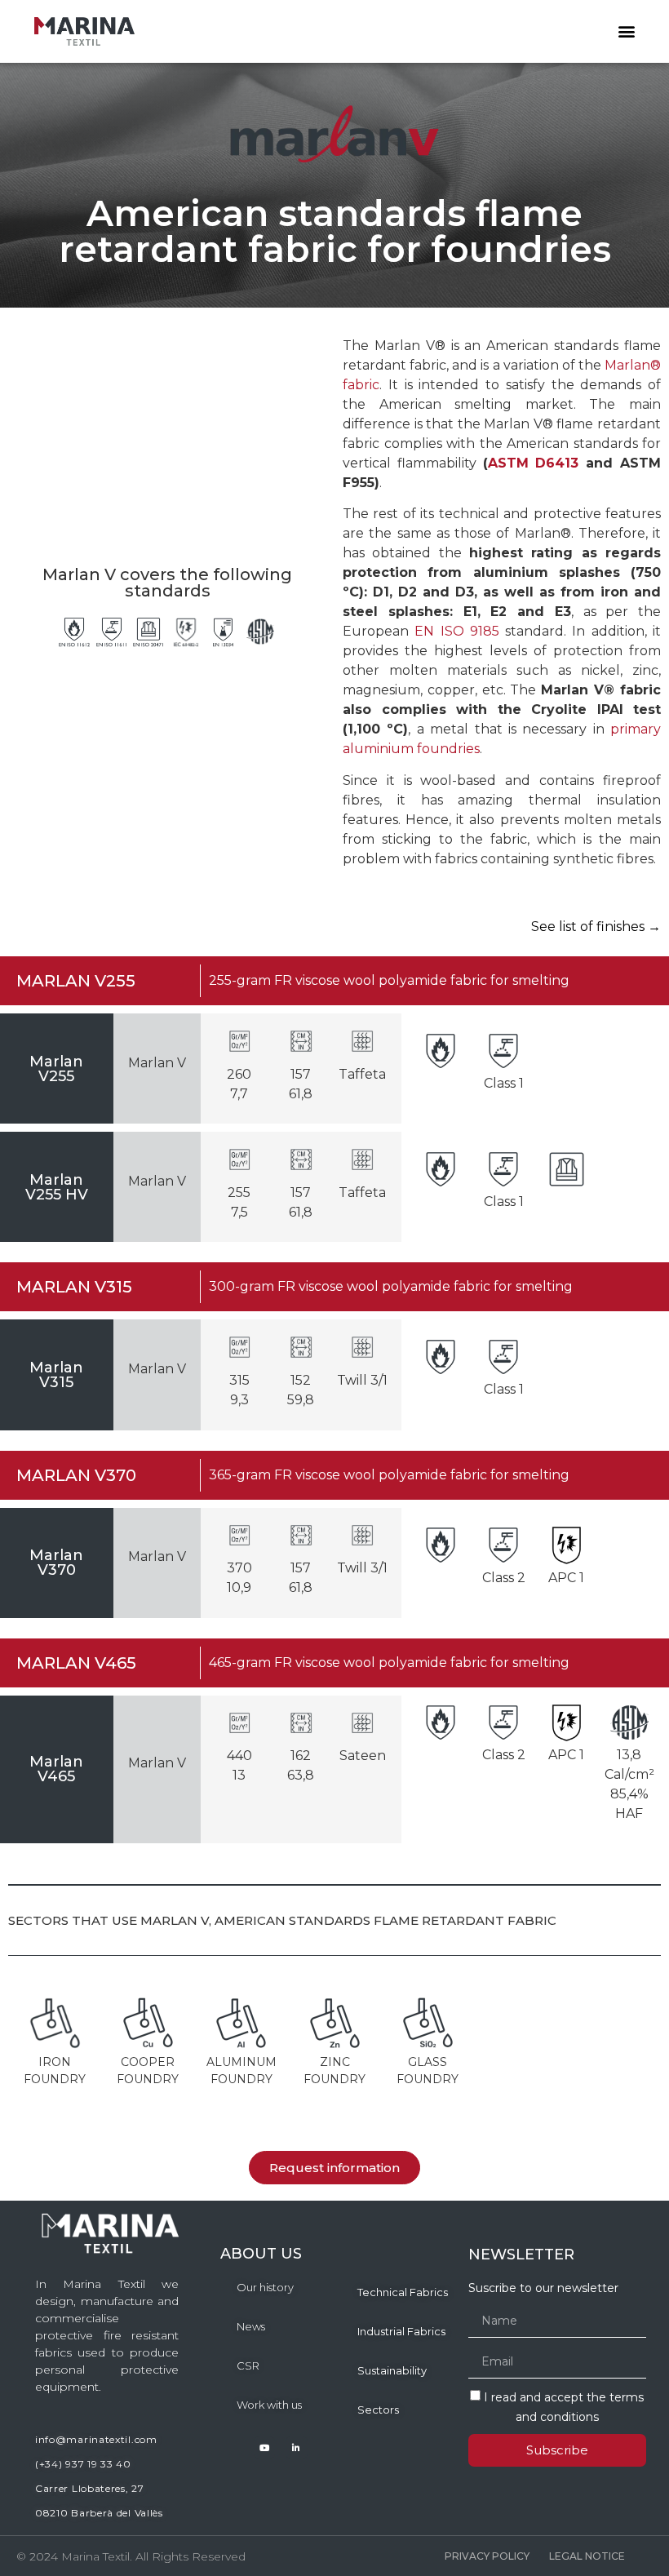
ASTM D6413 (534, 463)
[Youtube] (264, 2447)
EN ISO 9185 (457, 631)
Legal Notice (587, 2556)
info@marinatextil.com (96, 2439)
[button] (626, 31)
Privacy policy (487, 2556)
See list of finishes (596, 927)
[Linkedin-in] (296, 2447)
